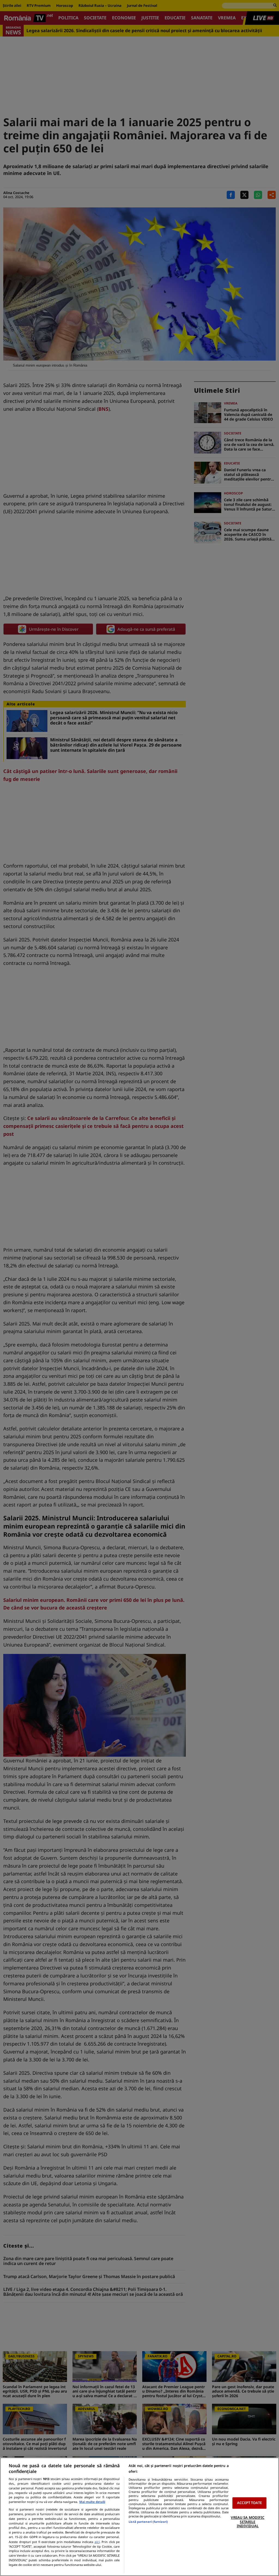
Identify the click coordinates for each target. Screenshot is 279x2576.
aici (97, 2542)
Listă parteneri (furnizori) (148, 2522)
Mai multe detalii (92, 2502)
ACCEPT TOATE (249, 2503)
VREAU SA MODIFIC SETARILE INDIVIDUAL (248, 2522)
